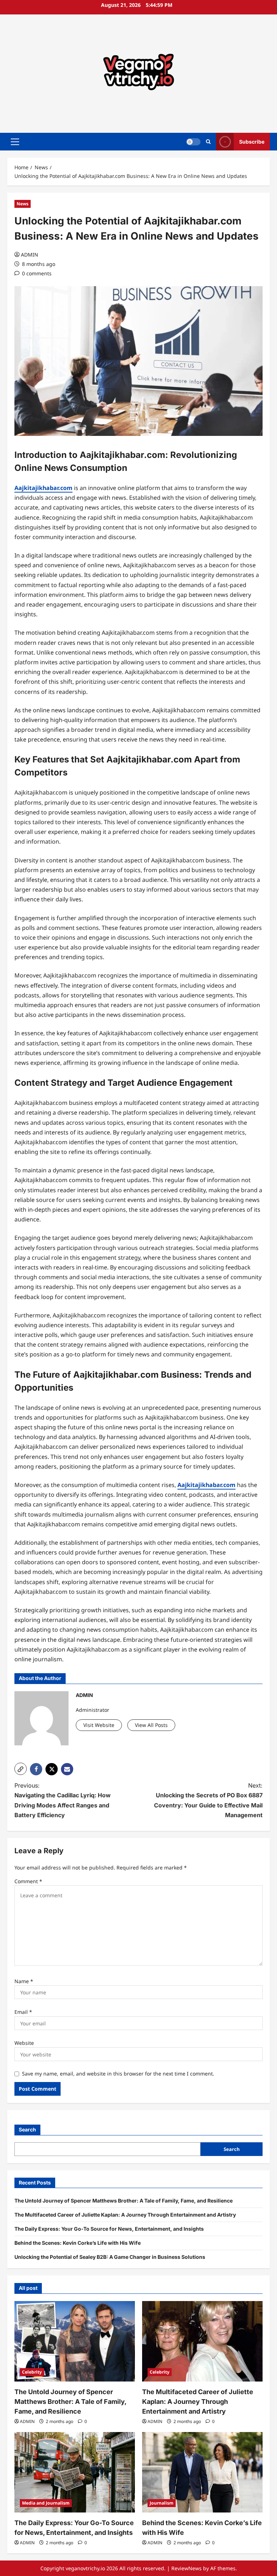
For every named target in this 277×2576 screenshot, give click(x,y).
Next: (208, 1800)
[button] (15, 141)
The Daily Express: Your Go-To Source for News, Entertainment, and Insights (109, 2229)
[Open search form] (208, 142)
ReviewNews (186, 2568)
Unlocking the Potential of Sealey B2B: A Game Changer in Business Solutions (110, 2257)
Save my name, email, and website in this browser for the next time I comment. (118, 2074)
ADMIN (30, 255)
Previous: (63, 1800)
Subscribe (252, 141)
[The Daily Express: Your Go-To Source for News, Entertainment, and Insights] (75, 2472)
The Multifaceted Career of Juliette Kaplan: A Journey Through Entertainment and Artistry (125, 2215)
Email (23, 2012)
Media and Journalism (46, 2503)
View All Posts (151, 1725)
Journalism (162, 2503)
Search (27, 2129)
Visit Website (99, 1725)
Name (24, 1981)
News (23, 204)
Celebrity (32, 2372)
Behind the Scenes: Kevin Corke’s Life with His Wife (78, 2243)
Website (24, 2043)
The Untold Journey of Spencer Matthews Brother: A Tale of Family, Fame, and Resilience (124, 2201)
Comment (28, 1881)
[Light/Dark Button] (193, 141)
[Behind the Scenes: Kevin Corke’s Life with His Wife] (202, 2472)
